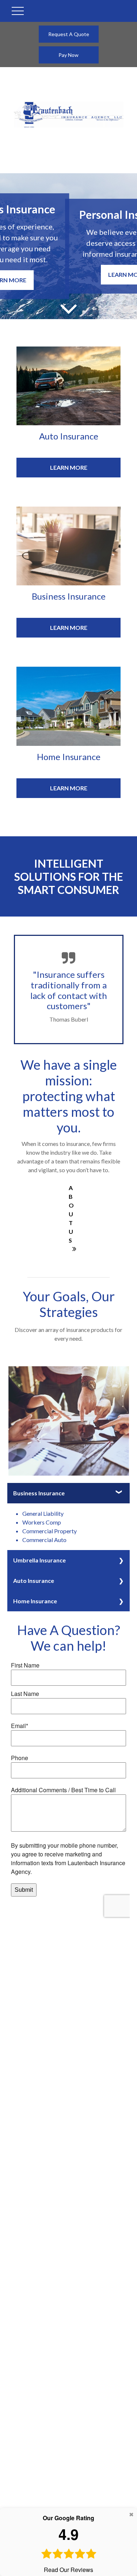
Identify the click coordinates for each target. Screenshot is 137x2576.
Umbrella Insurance (39, 1560)
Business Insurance (39, 1493)
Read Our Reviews (68, 2544)
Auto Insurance (34, 1581)
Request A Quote (69, 34)
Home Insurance (35, 1601)
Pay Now (68, 55)
